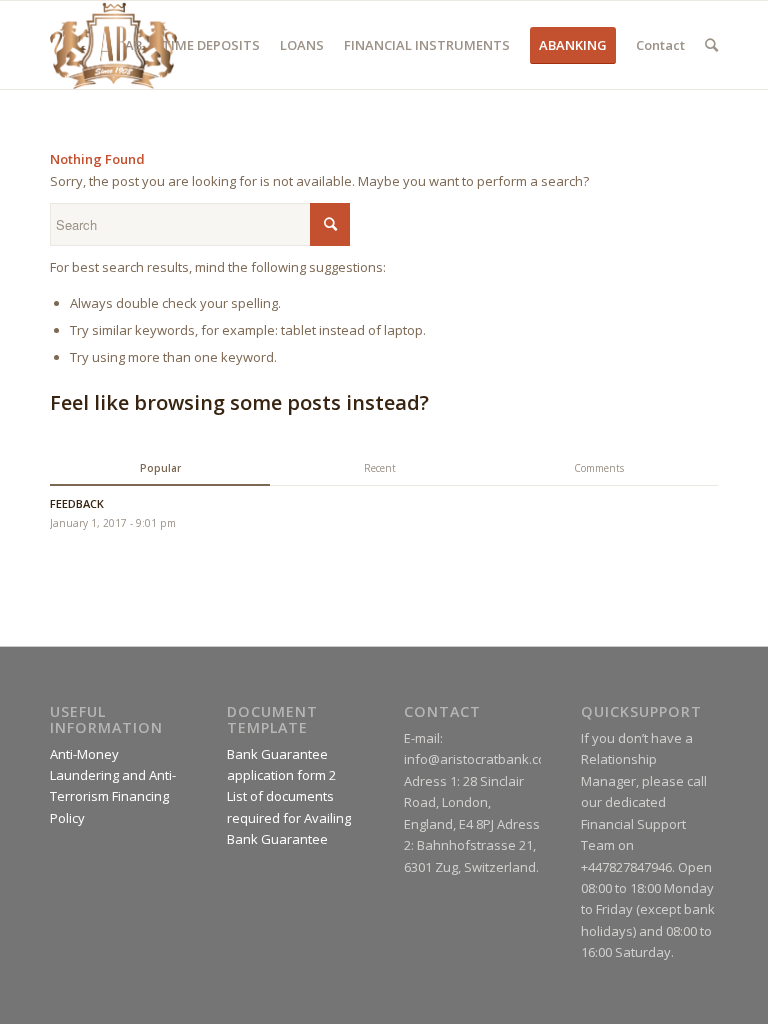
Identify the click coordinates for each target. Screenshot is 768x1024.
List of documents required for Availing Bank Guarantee (289, 817)
